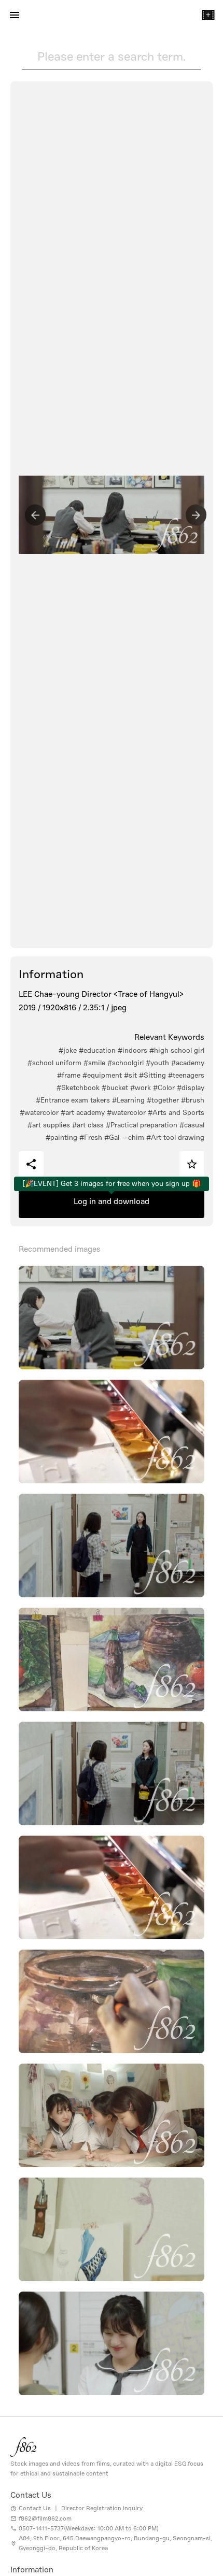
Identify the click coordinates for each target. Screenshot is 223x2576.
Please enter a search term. (112, 56)
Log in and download (112, 1201)
